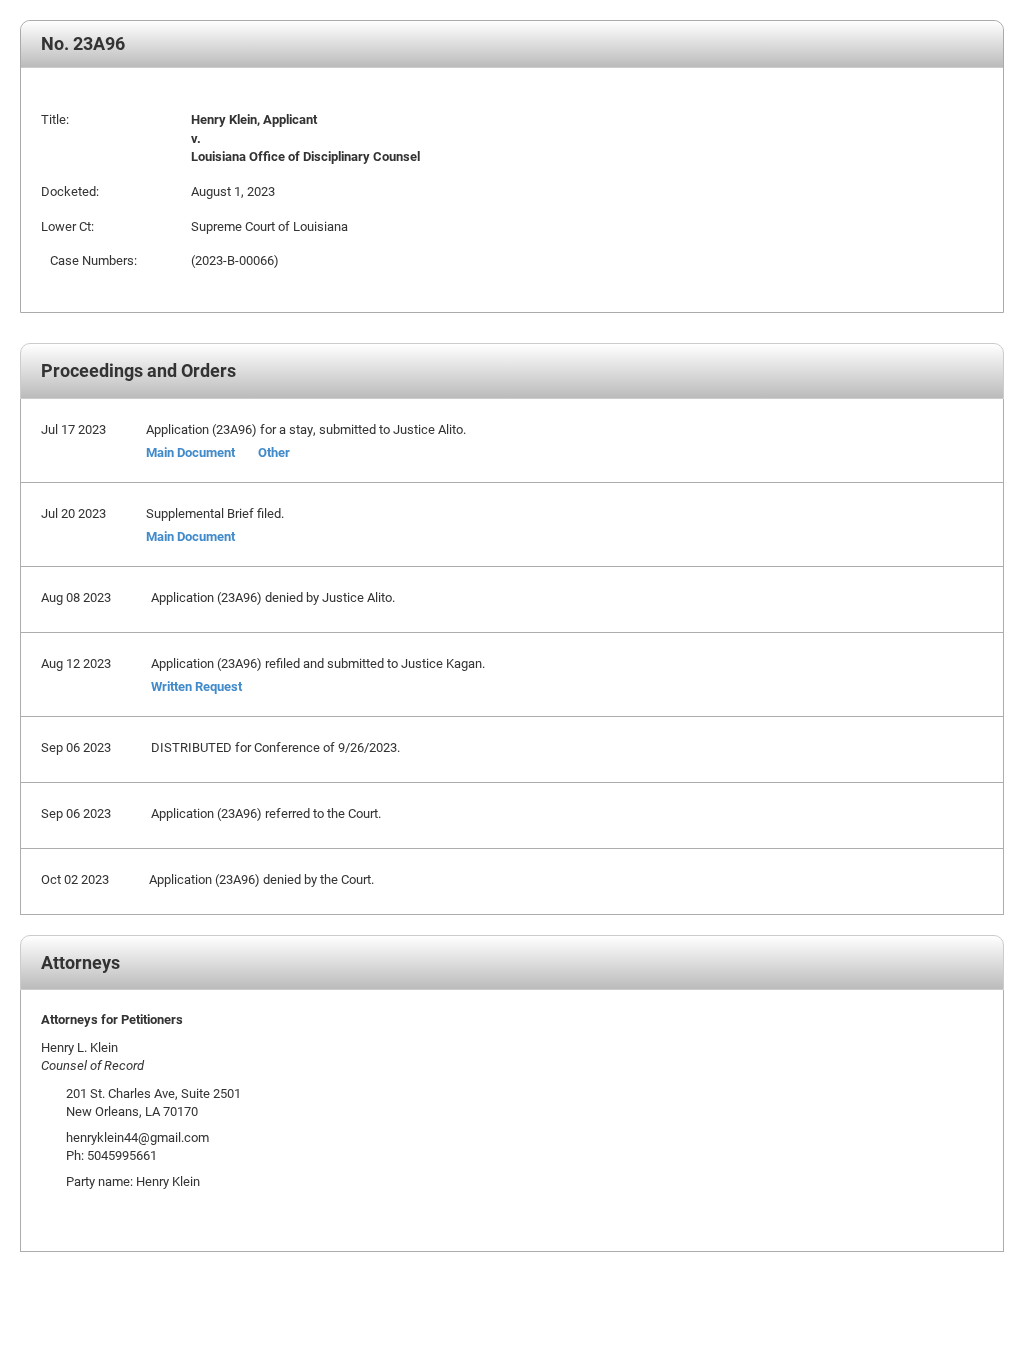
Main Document (190, 452)
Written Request (196, 686)
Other (274, 452)
